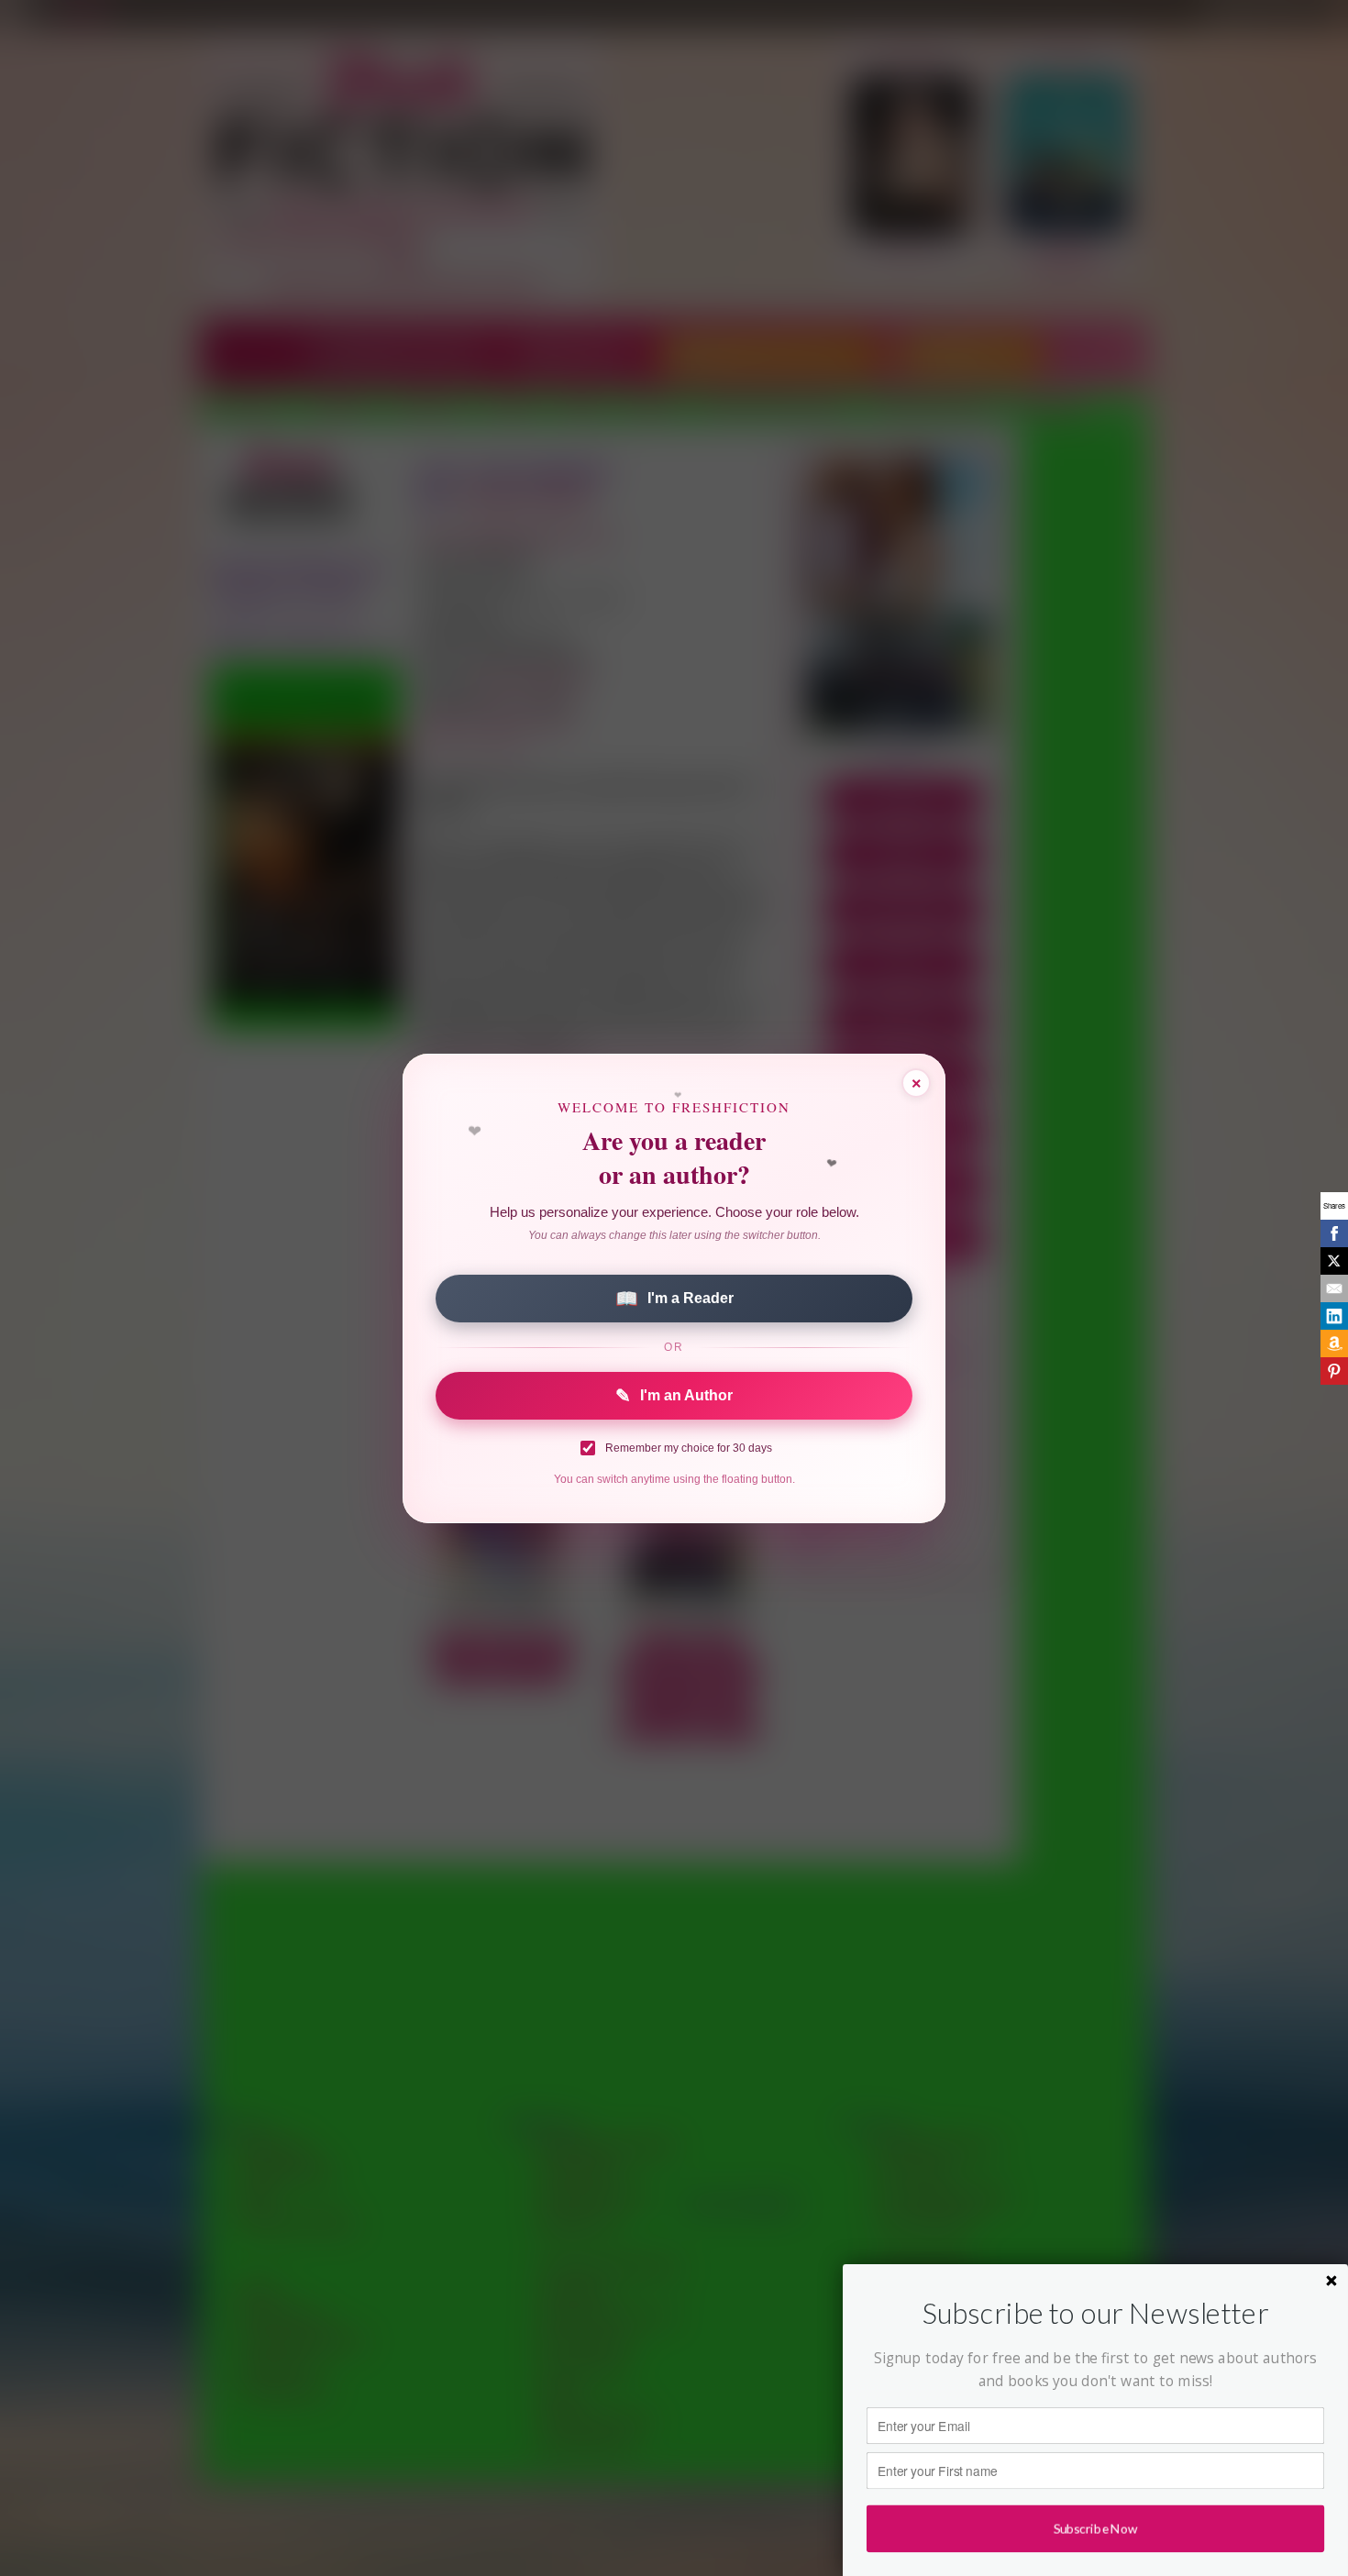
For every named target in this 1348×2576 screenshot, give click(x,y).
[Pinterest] (1334, 1371)
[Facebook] (1334, 1233)
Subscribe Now (1095, 2528)
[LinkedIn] (1334, 1316)
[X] (1334, 1261)
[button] (1095, 2313)
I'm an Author (674, 1396)
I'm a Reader (674, 1299)
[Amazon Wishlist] (1334, 1343)
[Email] (1334, 1288)
